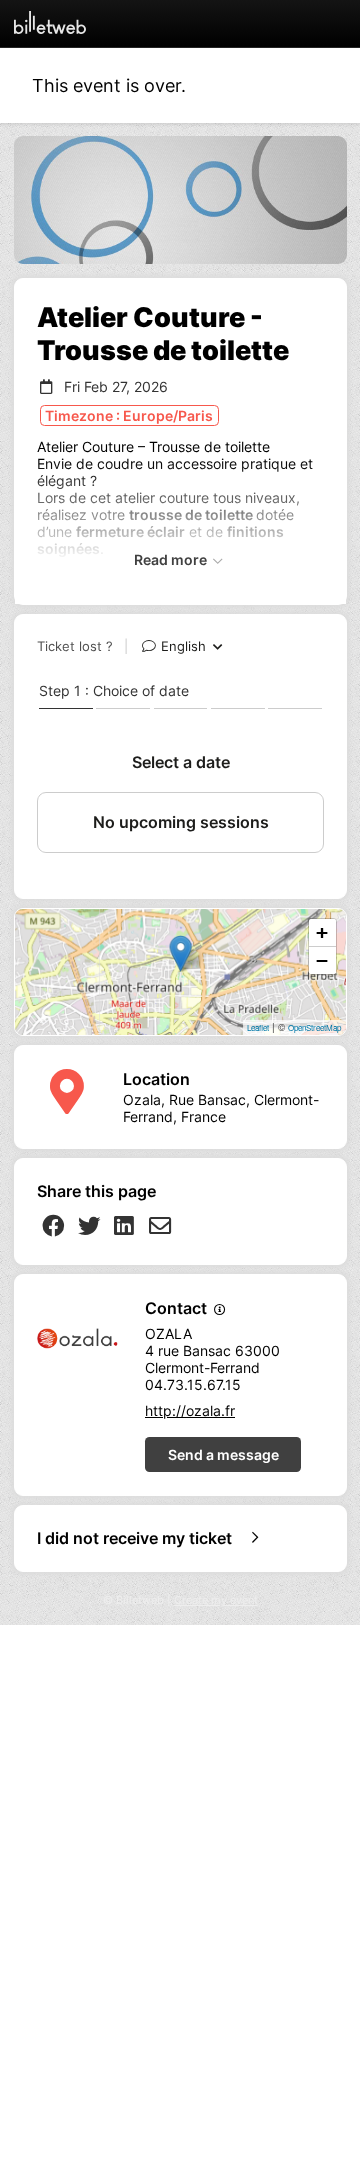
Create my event (216, 1600)
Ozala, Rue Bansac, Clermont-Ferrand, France (221, 1108)
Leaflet (258, 1027)
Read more (172, 559)
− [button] (322, 960)
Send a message (223, 1454)
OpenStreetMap (314, 1027)
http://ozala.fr (190, 1410)
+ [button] (322, 932)
